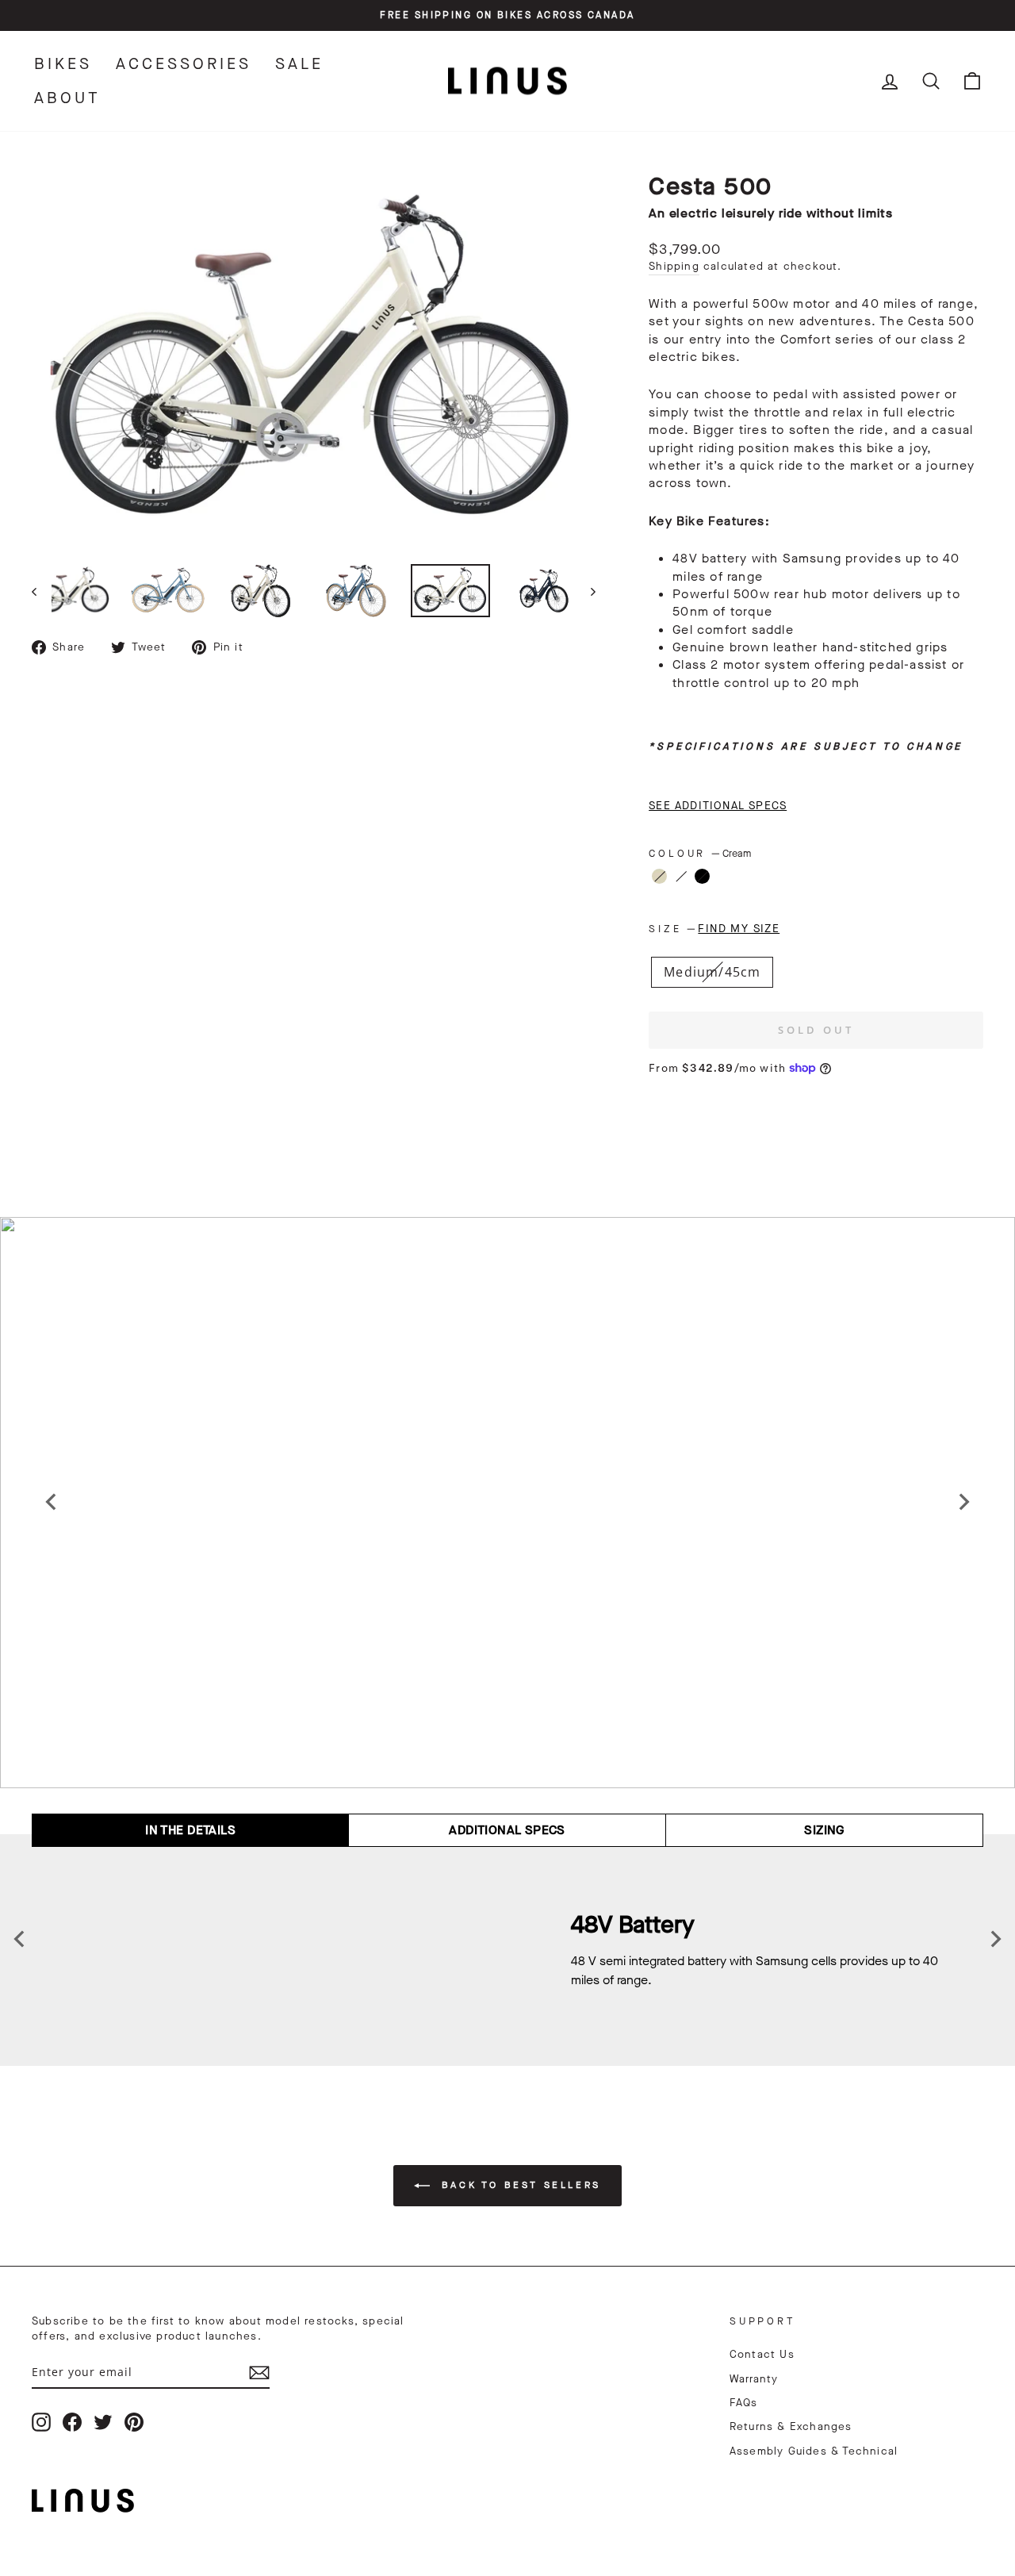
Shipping (674, 267)
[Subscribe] (259, 2373)
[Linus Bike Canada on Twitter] (103, 2422)
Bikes (63, 64)
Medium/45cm (712, 972)
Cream (659, 876)
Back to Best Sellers (519, 2185)
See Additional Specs (718, 806)
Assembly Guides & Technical (814, 2451)
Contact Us (762, 2355)
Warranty (754, 2379)
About (67, 98)
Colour (700, 853)
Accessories (184, 64)
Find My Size (739, 929)
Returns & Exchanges (791, 2427)
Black (702, 876)
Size (714, 929)
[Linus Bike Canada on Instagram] (41, 2422)
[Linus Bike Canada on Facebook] (72, 2422)
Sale (299, 64)
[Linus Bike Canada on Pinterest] (134, 2422)
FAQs (744, 2403)
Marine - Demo (681, 876)
